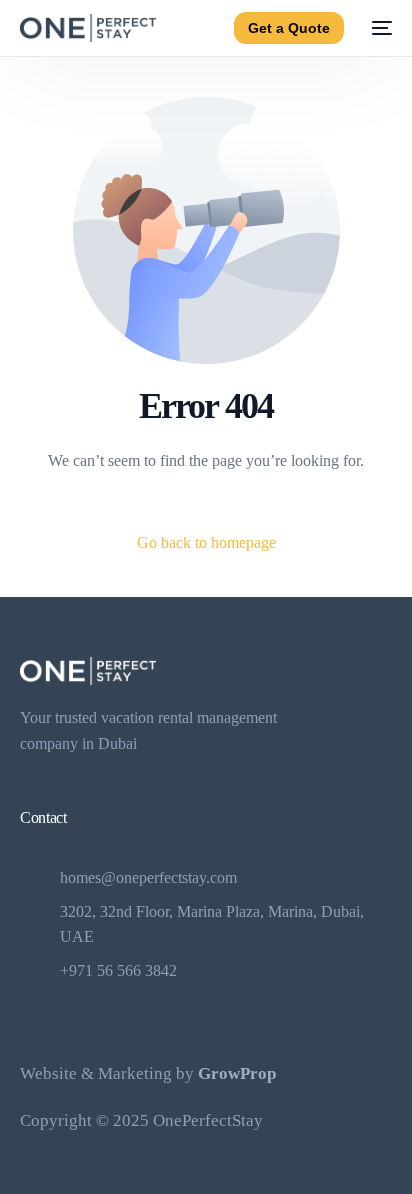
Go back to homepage (206, 542)
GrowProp (237, 1073)
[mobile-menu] (378, 28)
